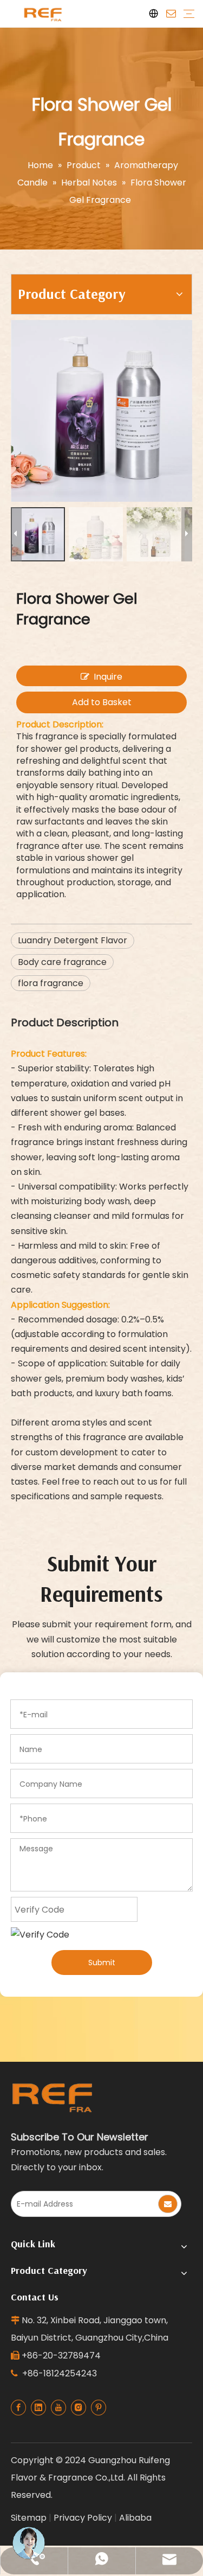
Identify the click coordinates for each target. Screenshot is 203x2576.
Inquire (108, 677)
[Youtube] (58, 2408)
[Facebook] (18, 2408)
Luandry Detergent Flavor (73, 940)
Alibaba (135, 2518)
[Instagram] (78, 2408)
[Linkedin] (38, 2408)
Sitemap (29, 2518)
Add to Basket (102, 702)
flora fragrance (51, 983)
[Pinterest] (99, 2408)
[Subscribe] (168, 2204)
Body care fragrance (62, 962)
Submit (102, 1963)
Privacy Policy (83, 2518)
